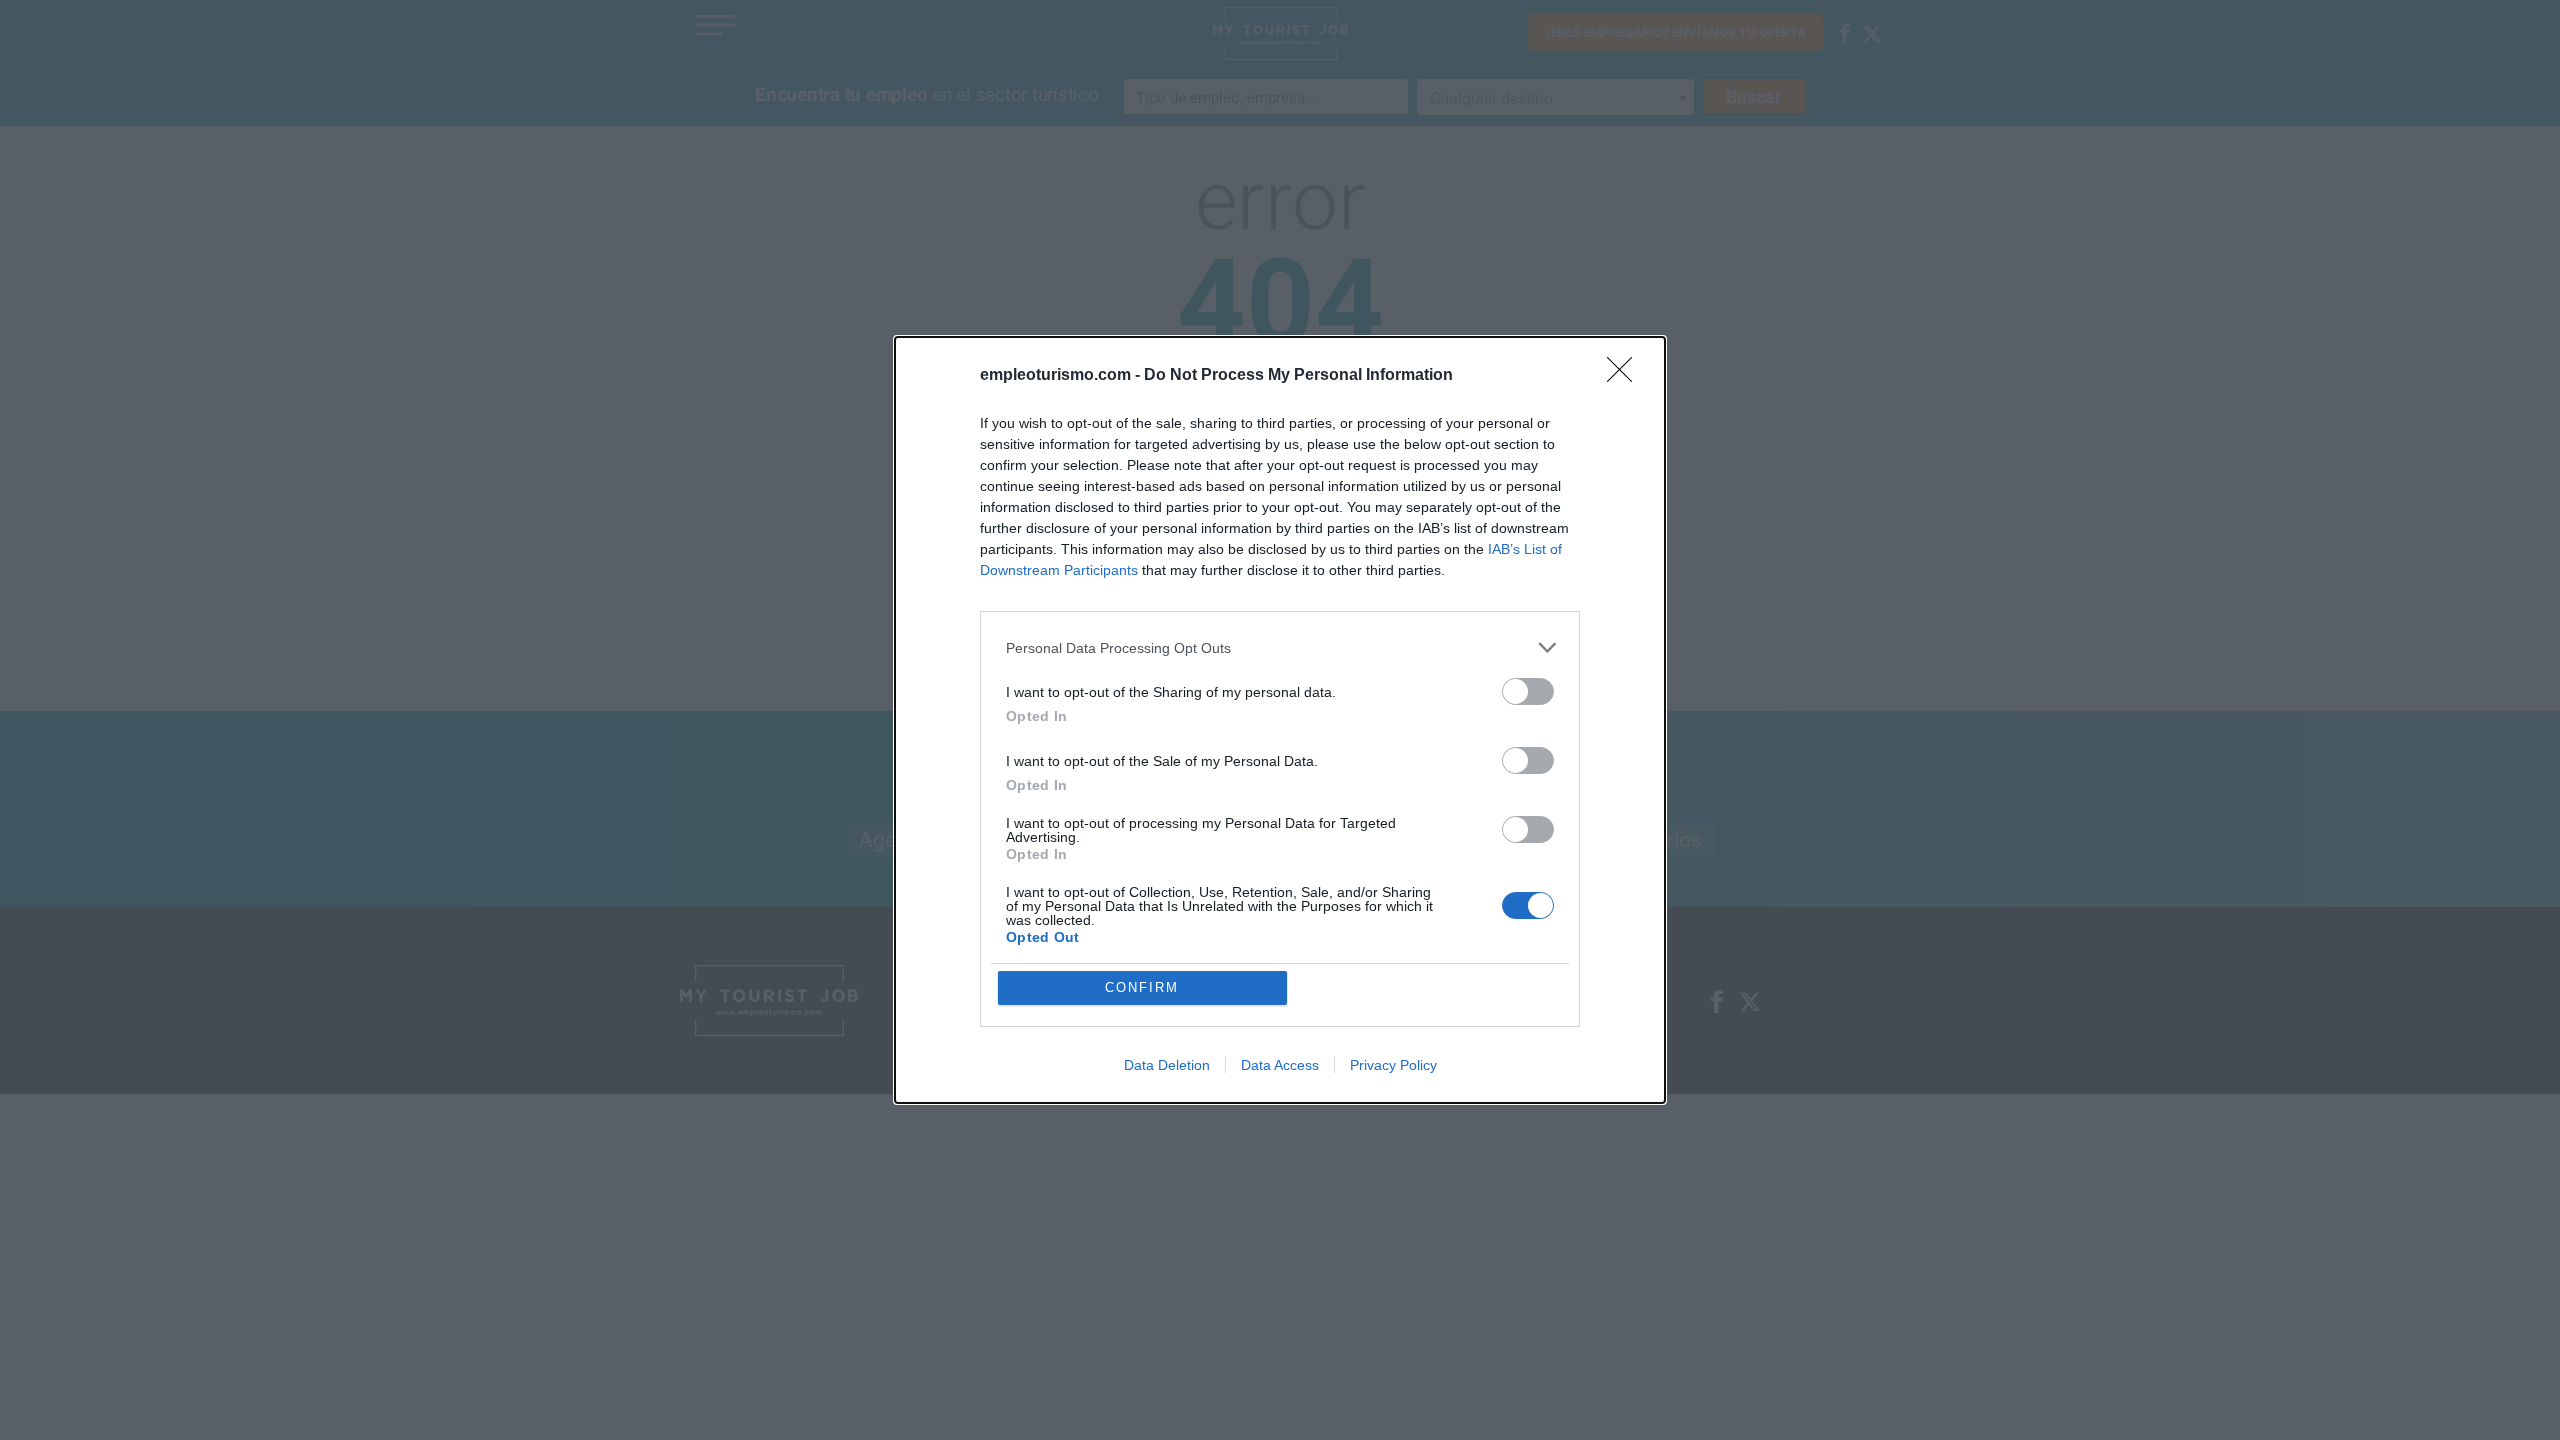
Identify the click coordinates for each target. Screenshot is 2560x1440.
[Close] (1626, 376)
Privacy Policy (1393, 1065)
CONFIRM (1142, 987)
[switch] (1528, 691)
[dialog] (1280, 720)
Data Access (1280, 1065)
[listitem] (1280, 647)
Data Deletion (1167, 1065)
